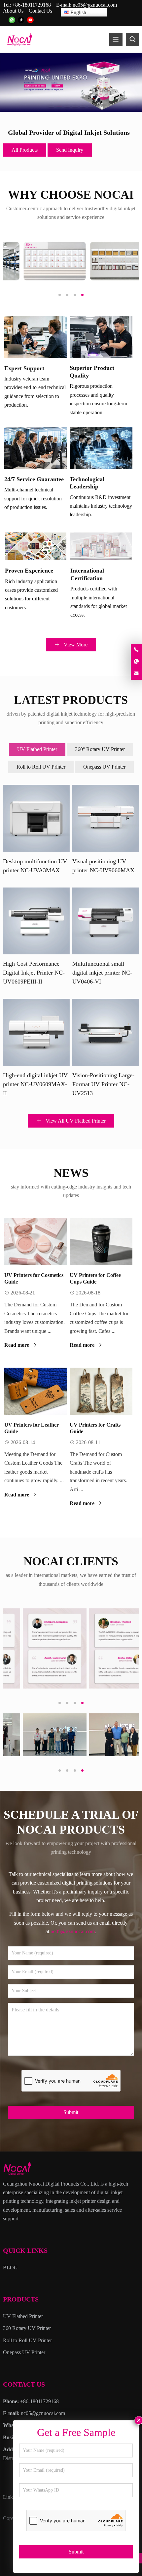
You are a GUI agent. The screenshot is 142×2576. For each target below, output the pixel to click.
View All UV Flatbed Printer (75, 1121)
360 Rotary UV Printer (27, 2328)
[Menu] (116, 39)
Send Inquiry (70, 150)
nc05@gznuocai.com (95, 5)
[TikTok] (21, 20)
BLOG (10, 2268)
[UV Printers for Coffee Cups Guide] (101, 1242)
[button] (51, 106)
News (71, 1173)
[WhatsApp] (12, 20)
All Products (25, 150)
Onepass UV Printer (104, 767)
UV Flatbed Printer (37, 749)
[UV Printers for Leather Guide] (36, 1391)
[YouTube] (30, 20)
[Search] (132, 39)
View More (75, 645)
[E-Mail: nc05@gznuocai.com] (136, 674)
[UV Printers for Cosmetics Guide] (36, 1242)
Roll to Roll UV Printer (41, 767)
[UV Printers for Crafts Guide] (101, 1391)
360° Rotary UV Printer (100, 749)
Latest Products (71, 700)
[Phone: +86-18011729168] (136, 650)
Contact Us (40, 11)
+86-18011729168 (32, 5)
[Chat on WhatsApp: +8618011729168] (136, 662)
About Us (13, 11)
